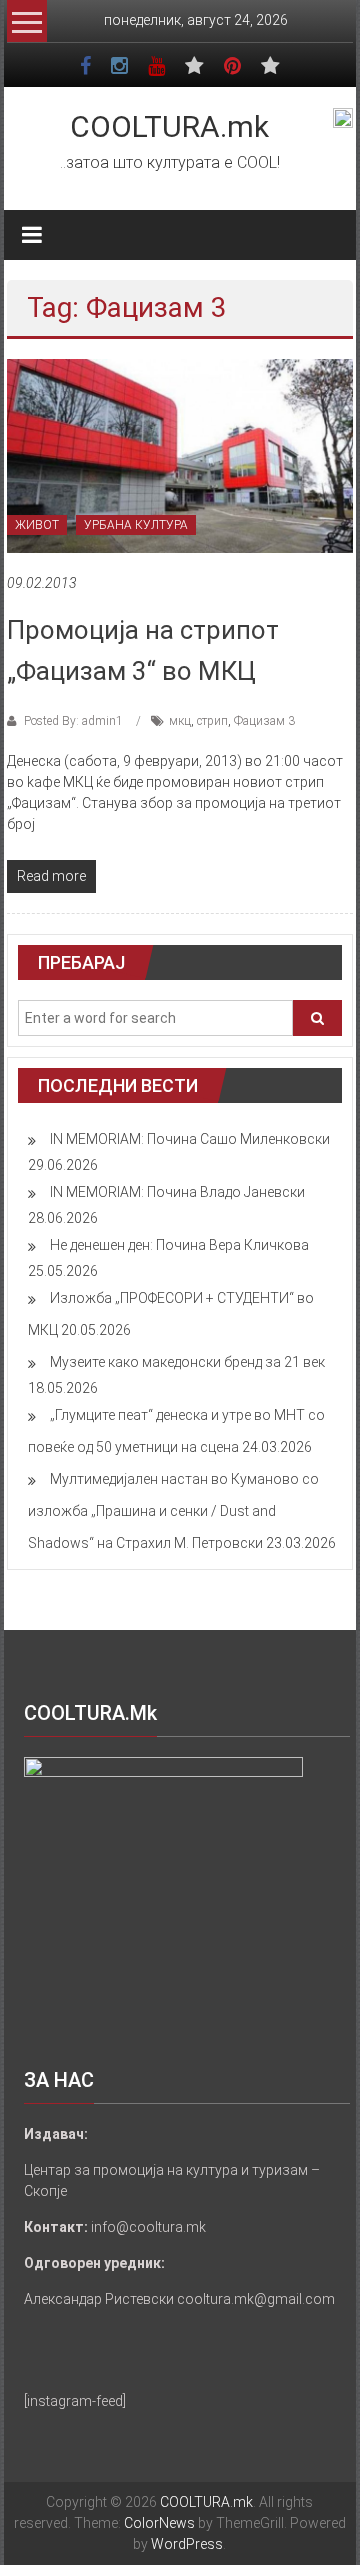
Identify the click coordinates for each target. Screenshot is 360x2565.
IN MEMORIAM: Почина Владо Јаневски (177, 1192)
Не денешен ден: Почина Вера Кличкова (179, 1245)
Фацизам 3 (264, 721)
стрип (212, 721)
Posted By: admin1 (73, 721)
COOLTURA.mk (169, 126)
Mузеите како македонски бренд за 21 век (187, 1362)
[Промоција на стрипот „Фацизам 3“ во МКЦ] (180, 455)
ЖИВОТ (37, 525)
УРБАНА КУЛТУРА (136, 525)
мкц (180, 721)
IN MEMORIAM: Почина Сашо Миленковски (190, 1139)
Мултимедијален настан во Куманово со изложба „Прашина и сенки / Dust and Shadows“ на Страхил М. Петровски (173, 1511)
